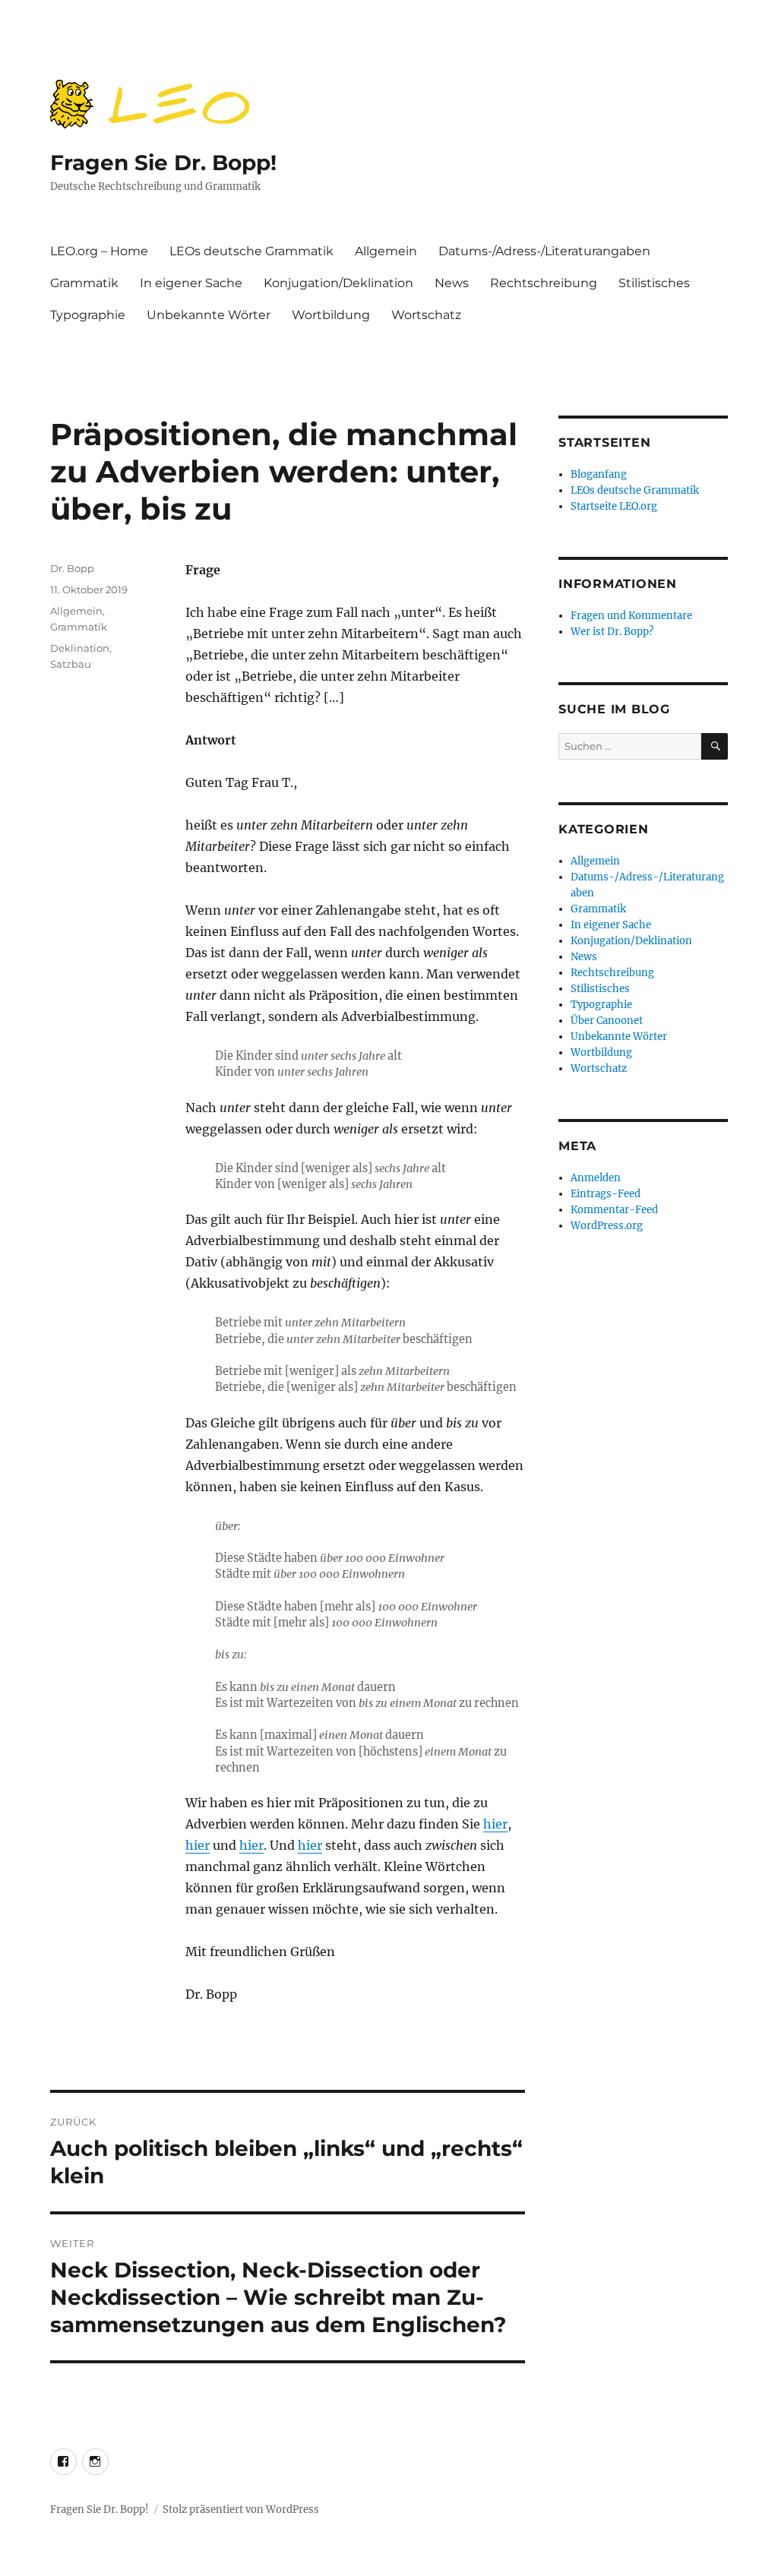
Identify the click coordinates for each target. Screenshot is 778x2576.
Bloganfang (599, 474)
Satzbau (71, 664)
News (452, 283)
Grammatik (84, 283)
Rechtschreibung (544, 283)
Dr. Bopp (72, 568)
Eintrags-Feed (606, 1194)
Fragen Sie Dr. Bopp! (163, 163)
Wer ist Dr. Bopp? (612, 632)
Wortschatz (426, 315)
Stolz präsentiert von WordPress (241, 2510)
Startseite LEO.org (614, 506)
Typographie (88, 315)
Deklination (80, 648)
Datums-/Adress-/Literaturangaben (544, 251)
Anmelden (596, 1178)
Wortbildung (331, 315)
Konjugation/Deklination (338, 283)
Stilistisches (654, 283)
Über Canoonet (607, 1021)
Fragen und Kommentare (631, 616)
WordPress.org (607, 1226)
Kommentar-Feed (614, 1210)
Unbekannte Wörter (209, 315)
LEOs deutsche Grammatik (251, 251)
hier (495, 1824)
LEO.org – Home (99, 251)
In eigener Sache (191, 283)
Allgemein (386, 251)
